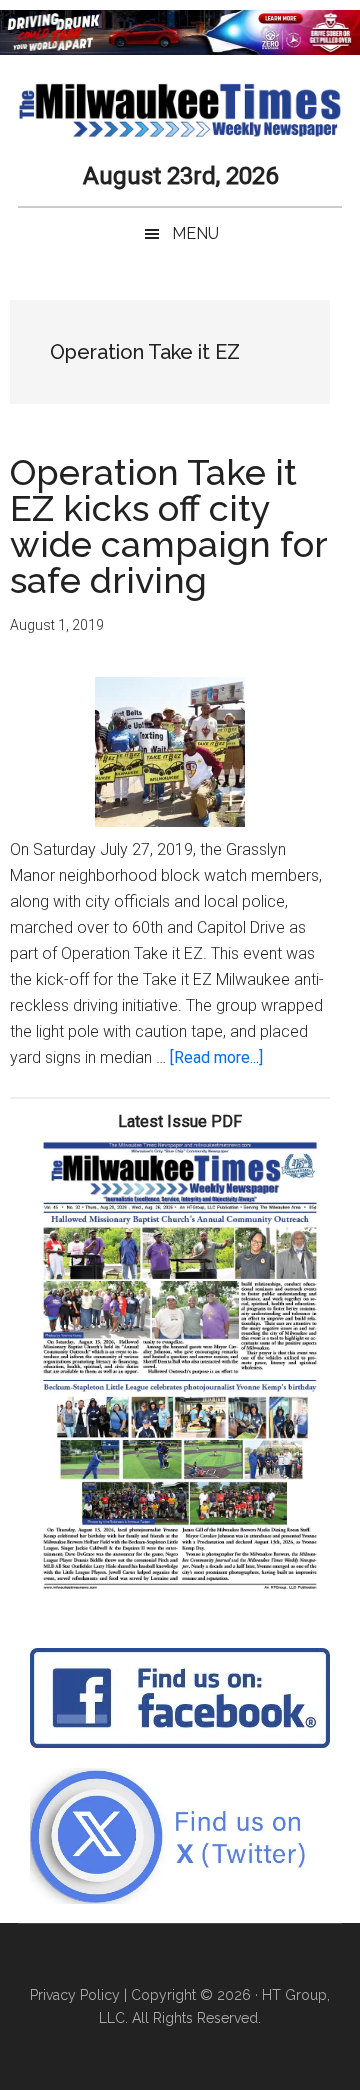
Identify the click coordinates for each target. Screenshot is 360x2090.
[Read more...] (216, 1057)
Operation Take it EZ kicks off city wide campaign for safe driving (168, 526)
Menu (195, 233)
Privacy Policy (75, 1995)
